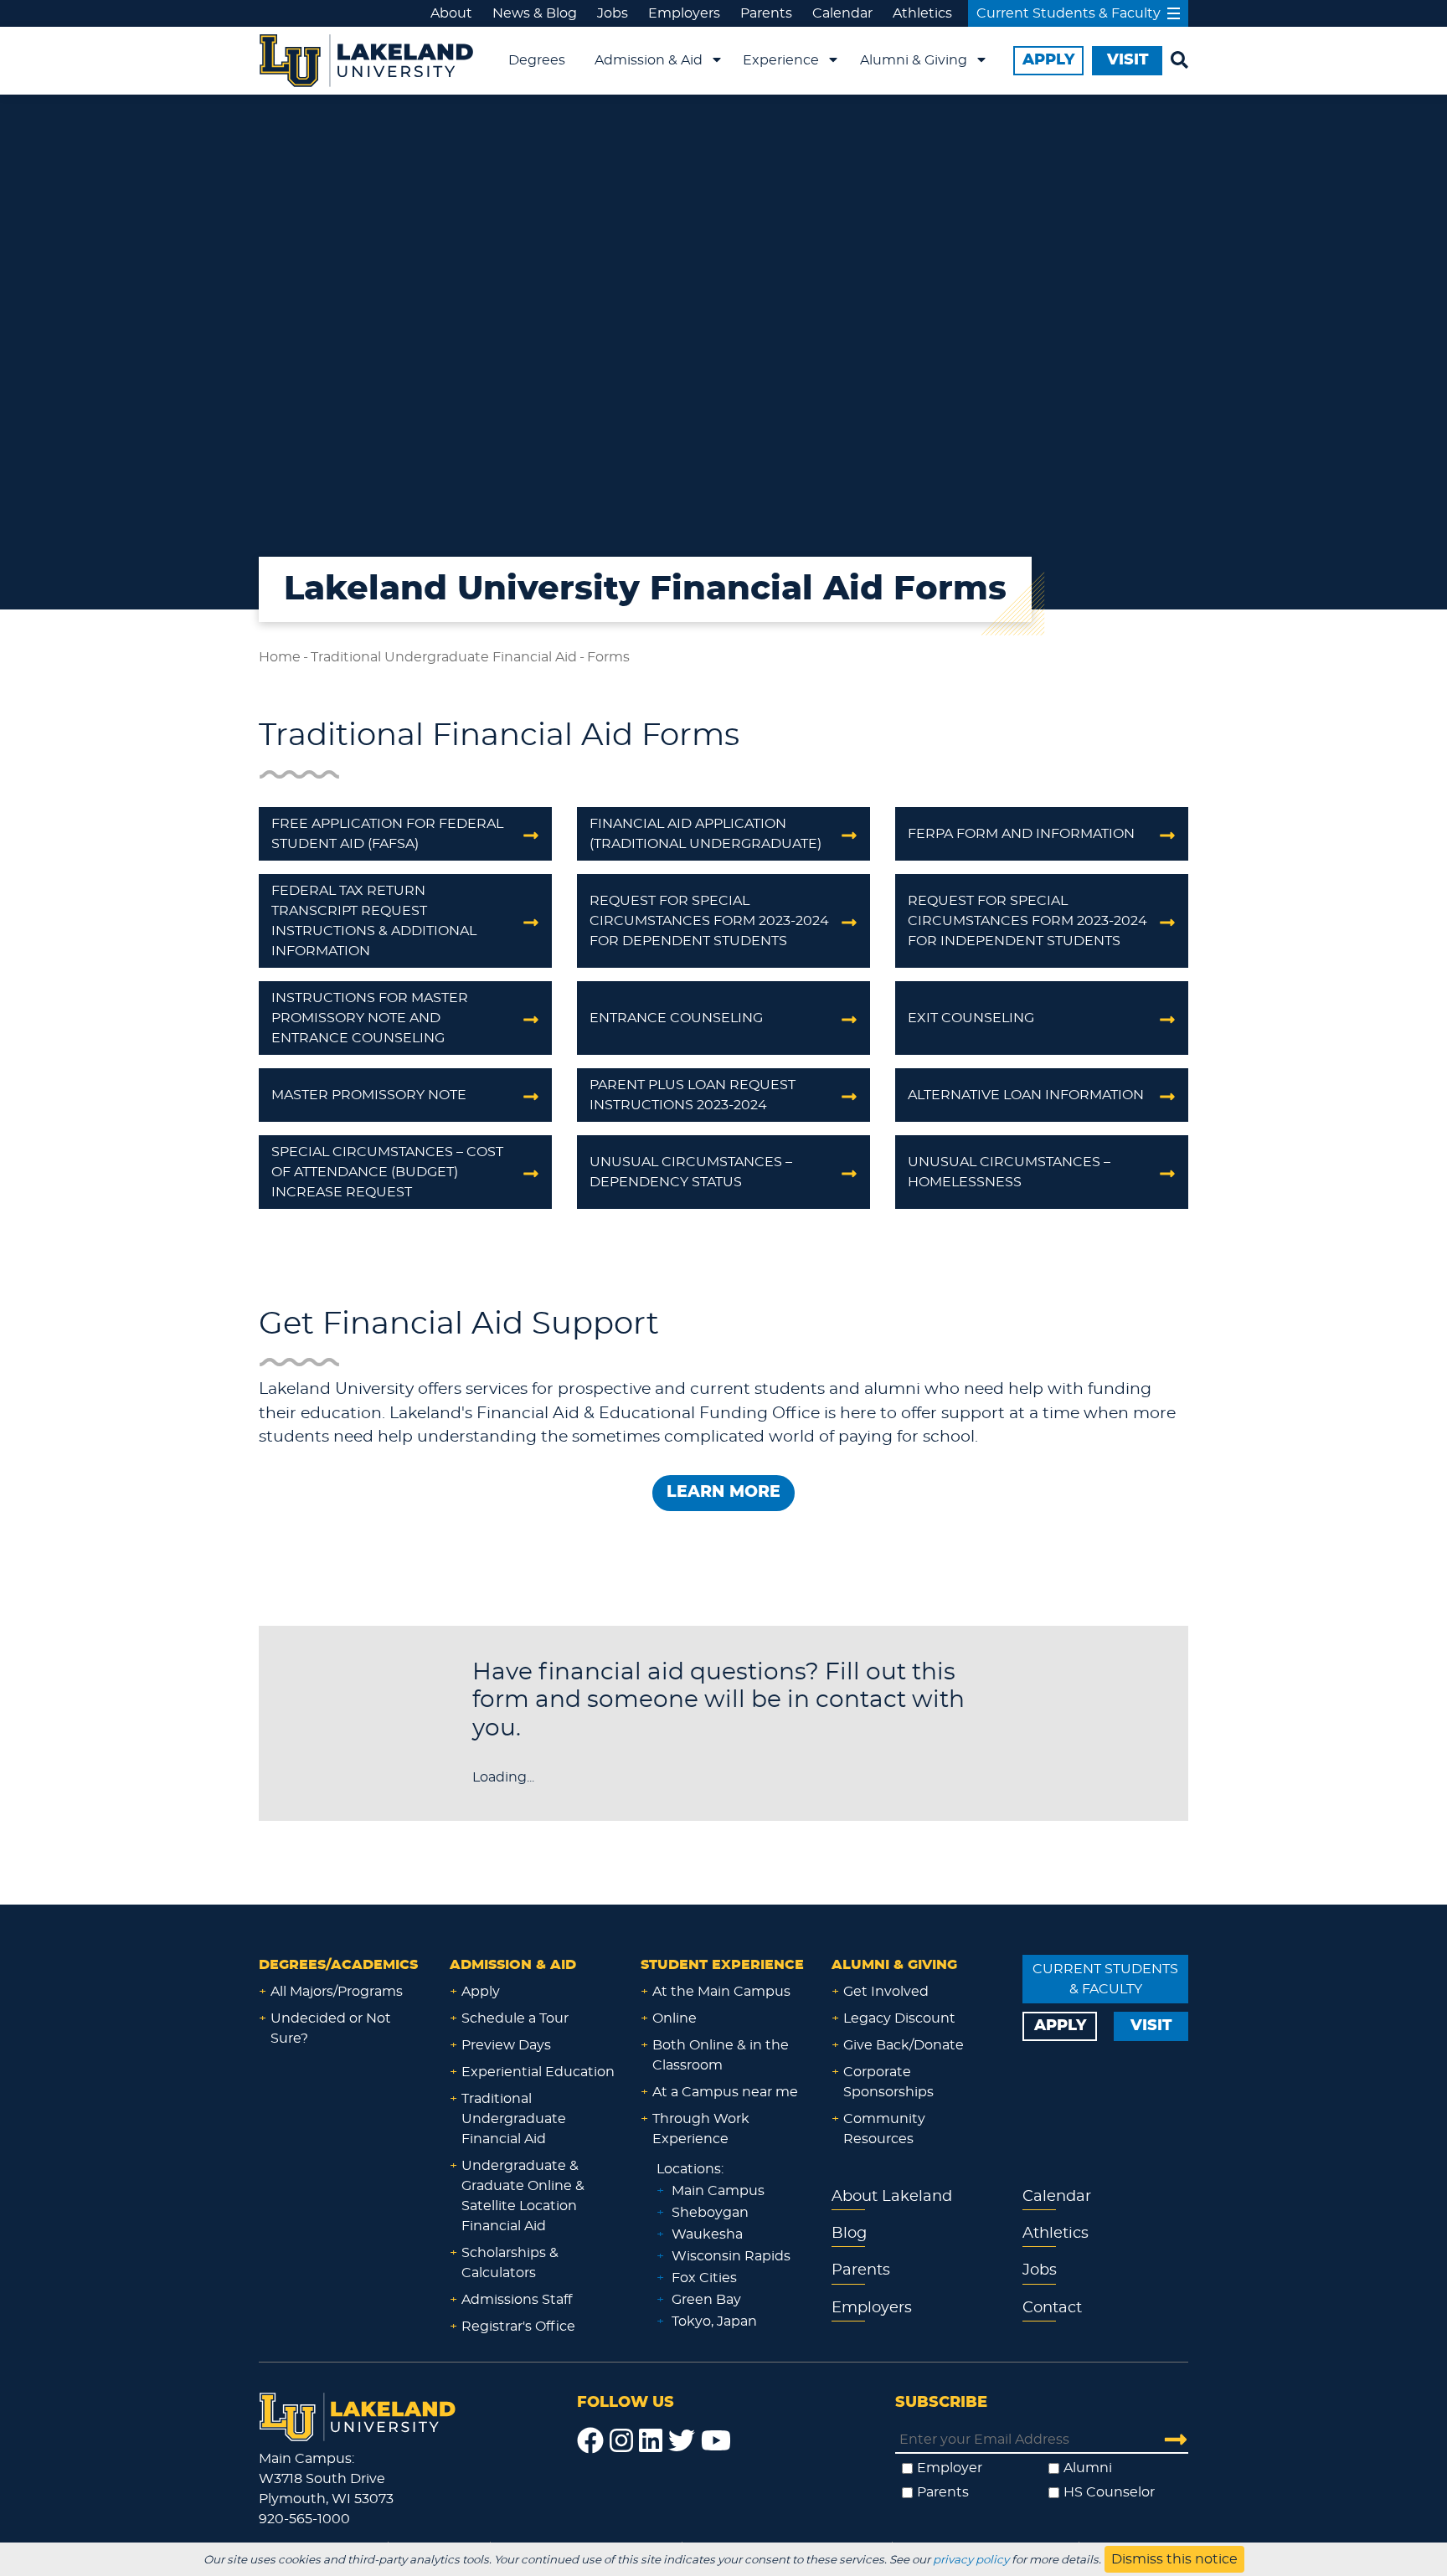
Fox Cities (704, 2278)
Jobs (613, 13)
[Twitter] (682, 2441)
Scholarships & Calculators (510, 2263)
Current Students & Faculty (1069, 13)
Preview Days (506, 2045)
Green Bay (706, 2300)
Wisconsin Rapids (731, 2256)
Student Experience (722, 1965)
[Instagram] (621, 2441)
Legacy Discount (899, 2018)
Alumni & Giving (914, 60)
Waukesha (707, 2234)
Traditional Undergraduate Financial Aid (444, 657)
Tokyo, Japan (714, 2321)
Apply (481, 1992)
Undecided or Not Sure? (331, 2028)
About (451, 13)
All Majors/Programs (337, 1992)
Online (675, 2018)
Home (280, 657)
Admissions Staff (517, 2300)
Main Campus (718, 2191)
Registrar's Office (518, 2327)
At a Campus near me (725, 2092)
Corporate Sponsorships (888, 2082)
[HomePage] (358, 2414)
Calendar (842, 13)
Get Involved (886, 1992)
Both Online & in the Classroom (721, 2055)
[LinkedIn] (651, 2441)
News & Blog (535, 13)
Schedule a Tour (515, 2018)
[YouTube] (716, 2441)
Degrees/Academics (338, 1965)
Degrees (537, 60)
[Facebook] (590, 2441)
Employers (684, 13)
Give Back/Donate (904, 2045)
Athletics (922, 13)
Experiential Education (538, 2072)
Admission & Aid (649, 60)
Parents (766, 13)
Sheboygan (710, 2213)
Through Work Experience (701, 2129)
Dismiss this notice (1174, 2559)
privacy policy (971, 2560)
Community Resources (884, 2129)
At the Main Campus (721, 1992)
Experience (781, 60)
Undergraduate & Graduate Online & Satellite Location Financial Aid (523, 2196)
